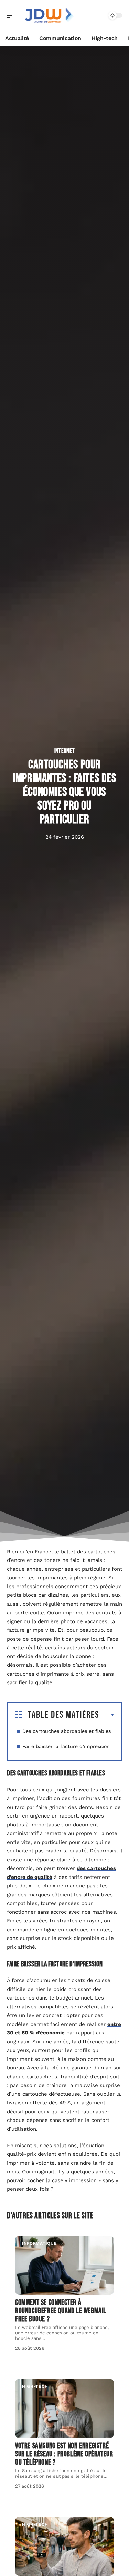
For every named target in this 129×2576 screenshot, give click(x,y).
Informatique (39, 2243)
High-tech (35, 2386)
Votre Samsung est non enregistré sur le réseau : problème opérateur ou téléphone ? (64, 2454)
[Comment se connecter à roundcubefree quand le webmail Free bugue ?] (64, 2265)
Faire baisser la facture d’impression (66, 1746)
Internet (65, 751)
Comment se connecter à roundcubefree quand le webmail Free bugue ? (61, 2311)
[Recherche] (98, 16)
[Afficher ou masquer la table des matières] (107, 1715)
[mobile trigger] (13, 15)
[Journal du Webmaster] (50, 15)
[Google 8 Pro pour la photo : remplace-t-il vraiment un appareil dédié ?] (64, 2546)
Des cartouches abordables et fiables (67, 1731)
